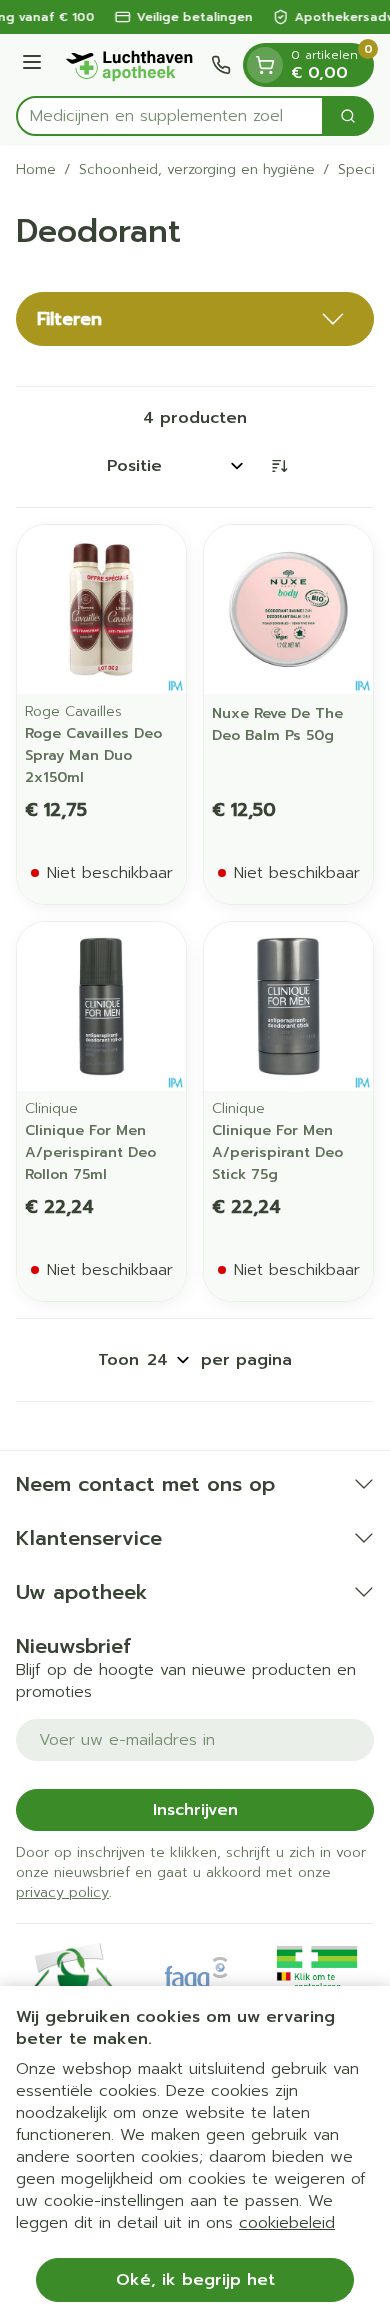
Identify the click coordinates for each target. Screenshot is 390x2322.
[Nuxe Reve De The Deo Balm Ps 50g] (288, 609)
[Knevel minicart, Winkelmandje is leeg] (265, 65)
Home (36, 170)
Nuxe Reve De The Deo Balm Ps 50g (277, 724)
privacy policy (62, 1892)
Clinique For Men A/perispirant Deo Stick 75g (277, 1152)
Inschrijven (195, 1810)
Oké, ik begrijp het (195, 2280)
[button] (195, 319)
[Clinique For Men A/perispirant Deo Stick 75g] (288, 1006)
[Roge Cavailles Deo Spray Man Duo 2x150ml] (101, 609)
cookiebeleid (287, 2223)
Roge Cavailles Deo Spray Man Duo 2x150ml (93, 755)
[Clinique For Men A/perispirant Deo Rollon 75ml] (101, 1006)
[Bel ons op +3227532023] (221, 65)
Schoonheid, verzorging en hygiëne (197, 170)
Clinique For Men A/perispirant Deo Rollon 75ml (90, 1152)
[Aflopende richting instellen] (279, 466)
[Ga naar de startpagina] (129, 65)
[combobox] (170, 116)
